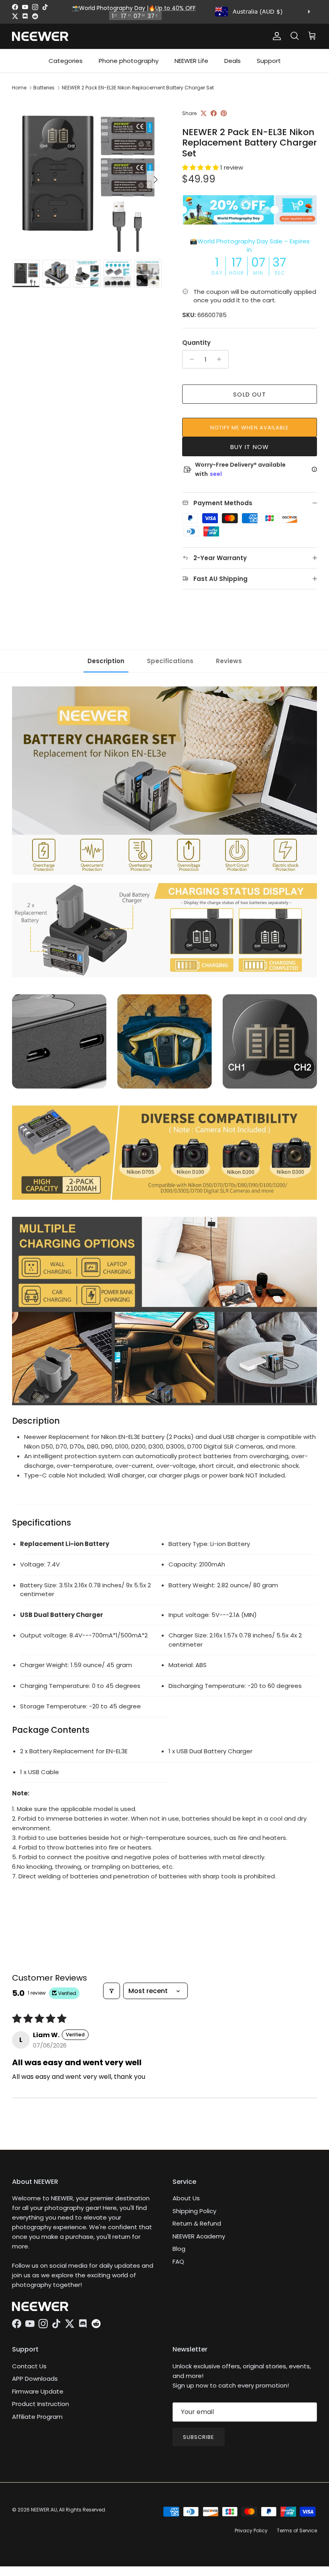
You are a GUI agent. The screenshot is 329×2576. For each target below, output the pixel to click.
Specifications (170, 661)
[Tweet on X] (204, 113)
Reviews (229, 661)
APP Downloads (35, 2379)
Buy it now (250, 447)
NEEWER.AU (44, 2510)
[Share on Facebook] (214, 113)
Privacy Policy (251, 2530)
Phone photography (129, 61)
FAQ (178, 2261)
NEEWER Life (191, 61)
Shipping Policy (194, 2211)
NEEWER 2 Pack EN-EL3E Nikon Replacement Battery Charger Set (138, 88)
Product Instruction (41, 2404)
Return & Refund (197, 2223)
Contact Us (29, 2366)
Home (19, 88)
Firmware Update (38, 2391)
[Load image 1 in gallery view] (88, 176)
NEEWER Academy (199, 2236)
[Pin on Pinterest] (224, 113)
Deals (233, 61)
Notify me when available (250, 428)
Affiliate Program (37, 2417)
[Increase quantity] (221, 359)
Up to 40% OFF (176, 8)
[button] (201, 167)
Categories (66, 61)
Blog (179, 2249)
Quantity (196, 343)
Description (106, 661)
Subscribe (199, 2437)
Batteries (44, 88)
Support (269, 61)
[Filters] (112, 1991)
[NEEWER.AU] (40, 36)
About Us (186, 2198)
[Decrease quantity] (190, 359)
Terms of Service (297, 2530)
